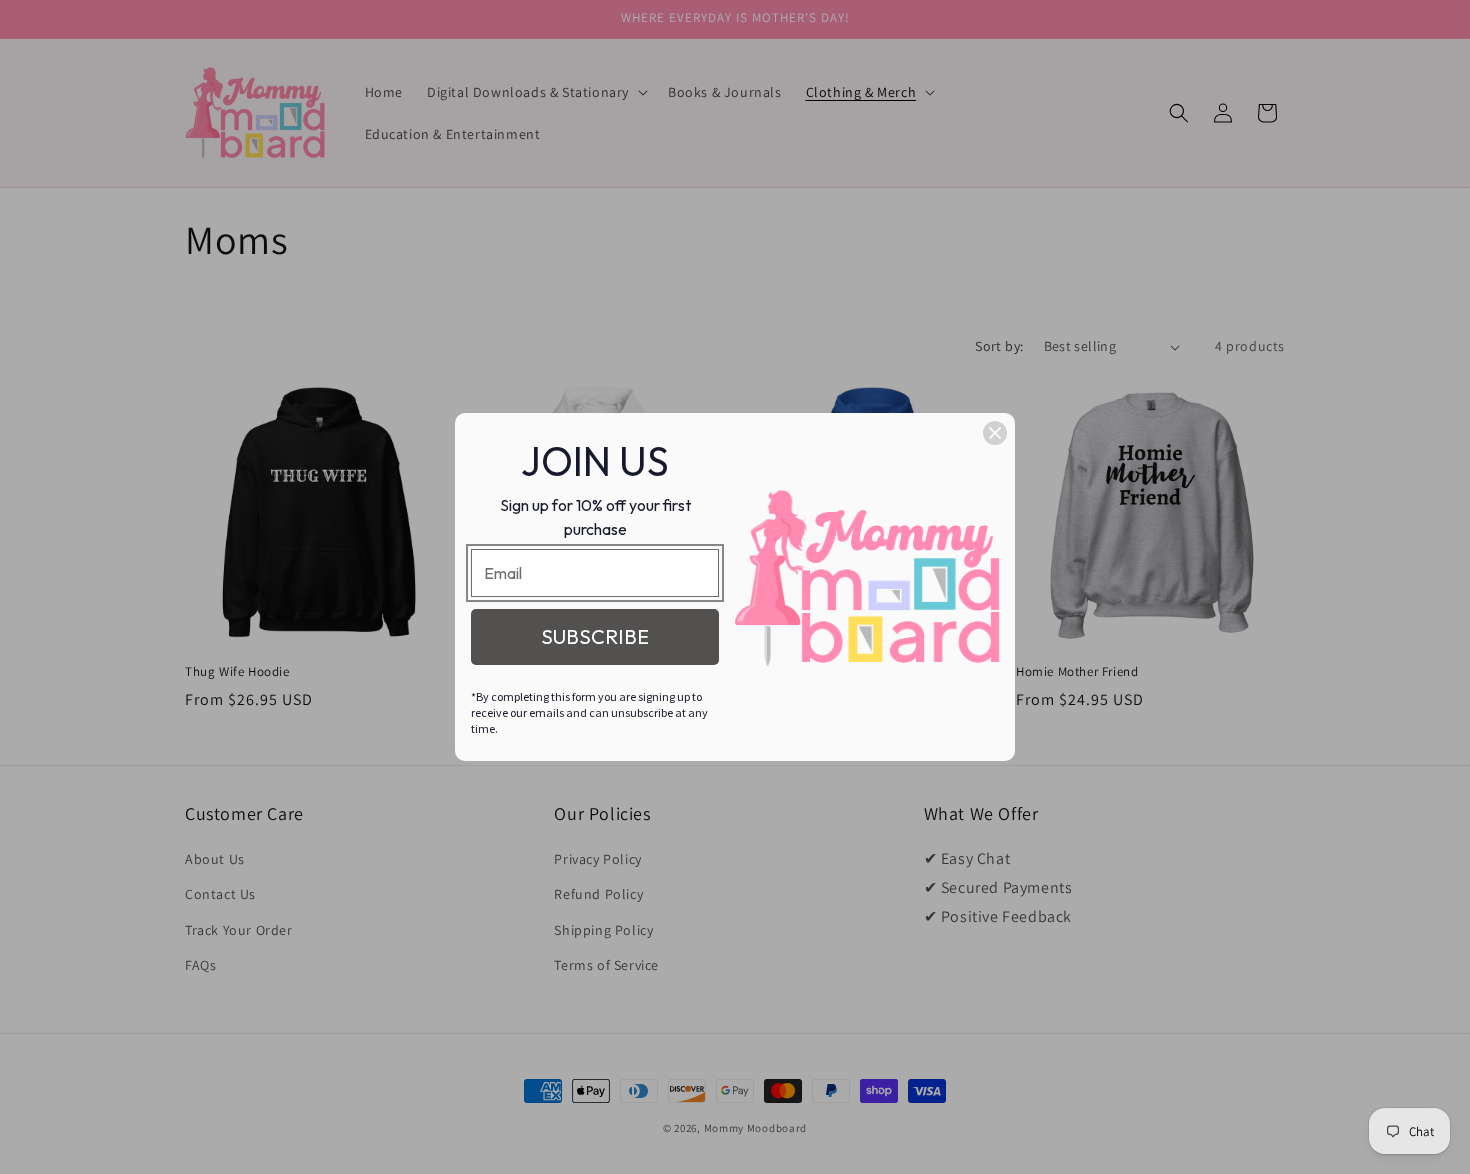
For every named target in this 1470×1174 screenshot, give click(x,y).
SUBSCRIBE (595, 636)
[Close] (995, 433)
